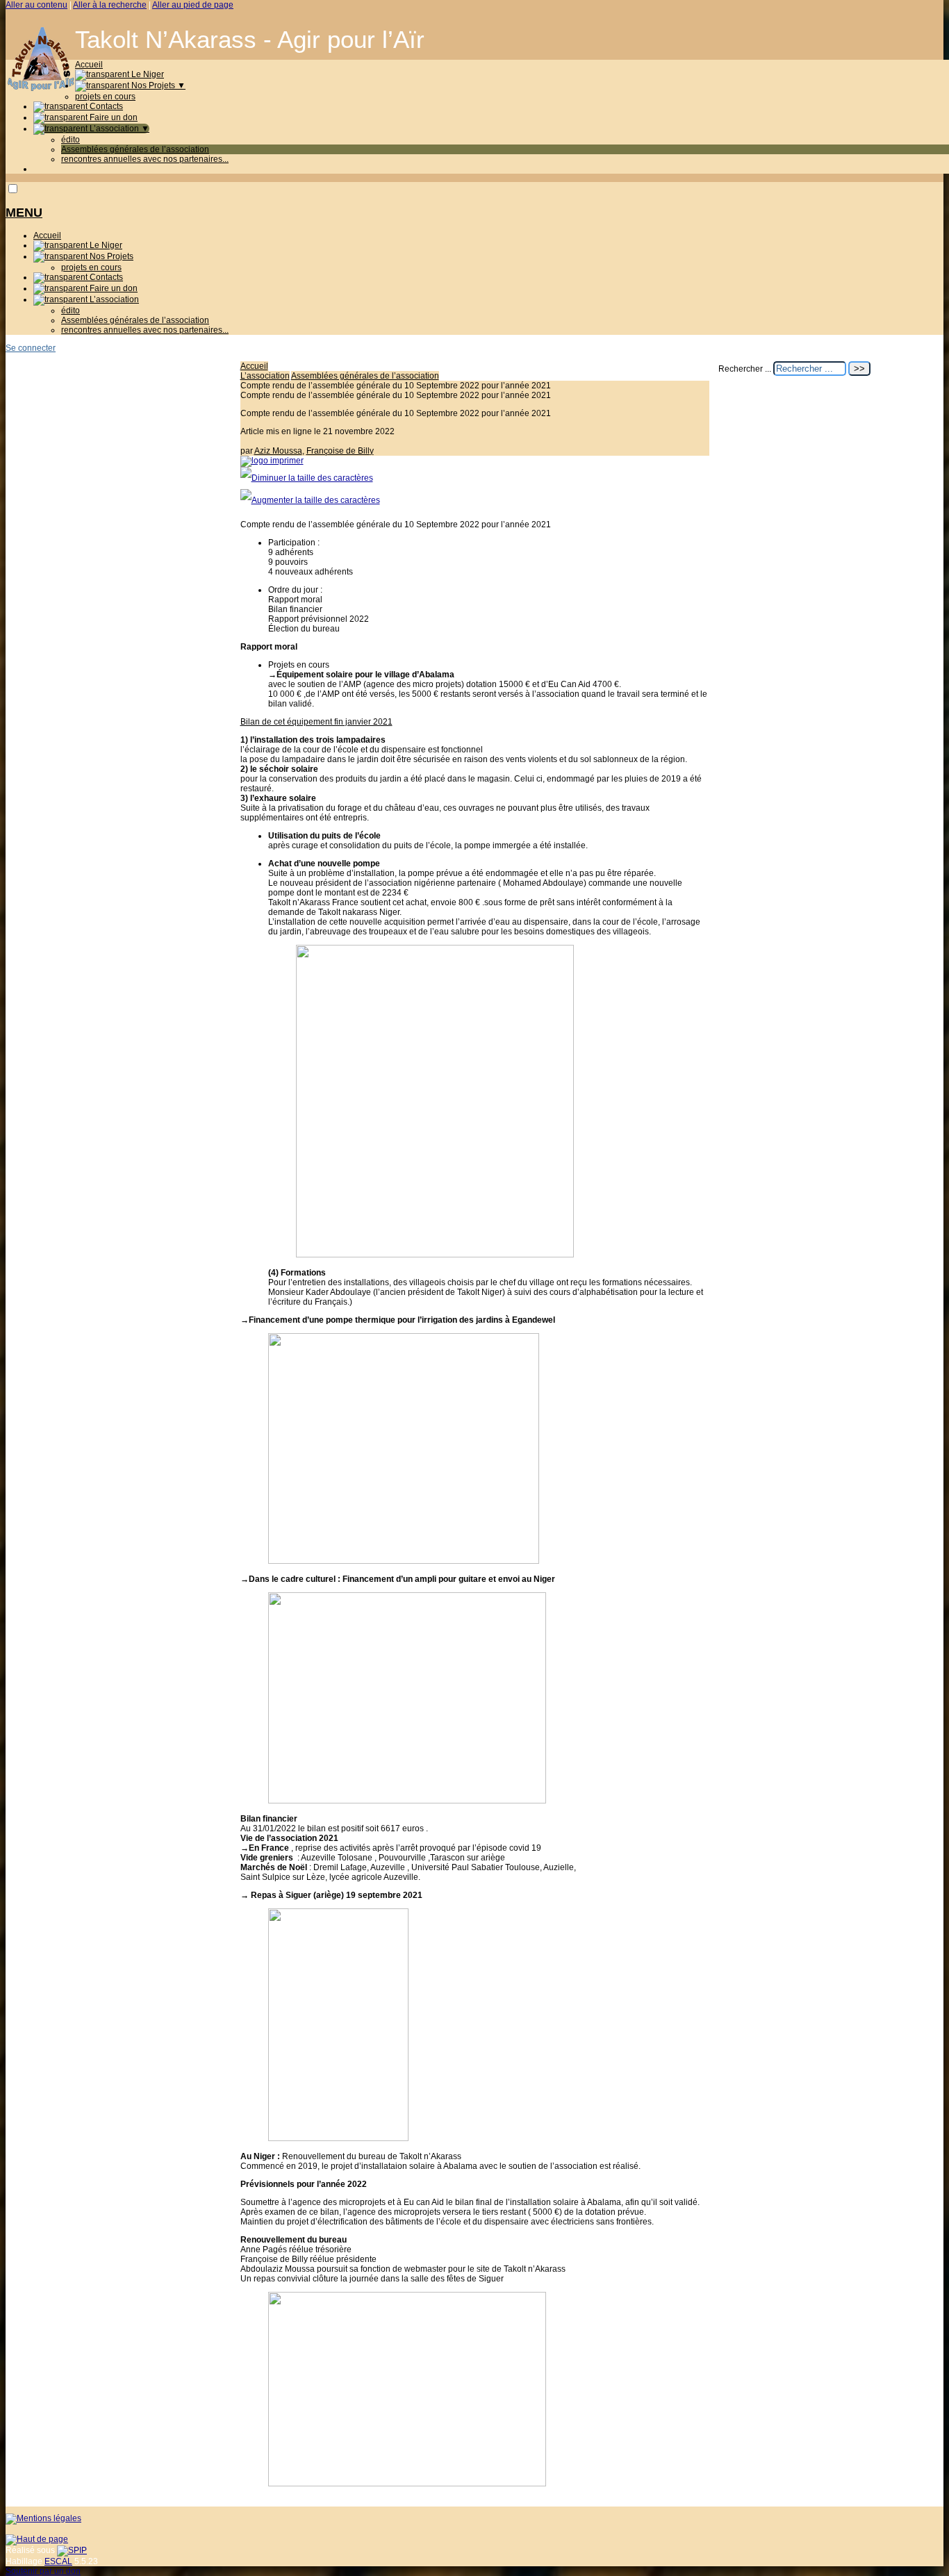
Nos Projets (157, 85)
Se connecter (31, 348)
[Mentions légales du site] (43, 2518)
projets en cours (105, 97)
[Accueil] (40, 88)
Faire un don (113, 117)
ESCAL (58, 2561)
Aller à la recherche (110, 5)
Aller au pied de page (193, 5)
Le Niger (147, 74)
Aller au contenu (36, 5)
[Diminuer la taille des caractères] (307, 478)
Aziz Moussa (278, 451)
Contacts (105, 106)
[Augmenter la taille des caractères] (310, 500)
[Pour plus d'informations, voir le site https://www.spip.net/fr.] (72, 2550)
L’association (118, 129)
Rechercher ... (745, 369)
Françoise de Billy (340, 451)
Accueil (89, 65)
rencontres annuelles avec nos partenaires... (145, 159)
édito (71, 140)
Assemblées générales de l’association (135, 149)
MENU (24, 213)
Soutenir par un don (43, 2571)
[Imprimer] (272, 461)
